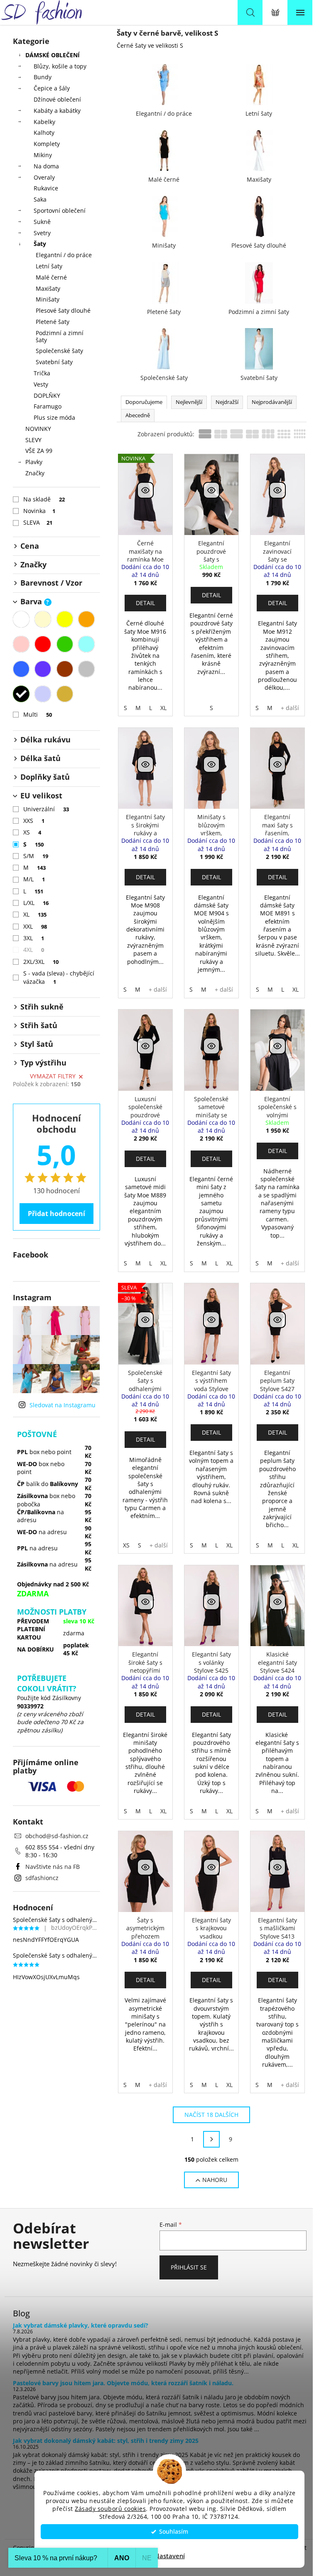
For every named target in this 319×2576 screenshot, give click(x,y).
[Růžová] (21, 644)
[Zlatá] (65, 694)
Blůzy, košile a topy (60, 66)
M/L (34, 879)
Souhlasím (174, 2532)
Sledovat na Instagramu (63, 1405)
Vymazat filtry (53, 1076)
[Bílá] (21, 619)
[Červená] (43, 644)
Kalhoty (44, 133)
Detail (145, 603)
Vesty (41, 384)
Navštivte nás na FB (53, 1867)
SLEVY (33, 440)
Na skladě (44, 499)
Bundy (43, 77)
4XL (34, 950)
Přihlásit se (189, 2267)
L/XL (36, 903)
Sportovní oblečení (60, 210)
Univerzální (46, 809)
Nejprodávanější (272, 402)
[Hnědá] (65, 669)
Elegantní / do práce (64, 255)
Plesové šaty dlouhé (63, 310)
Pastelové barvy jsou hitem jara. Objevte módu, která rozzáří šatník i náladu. (123, 2383)
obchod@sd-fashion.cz (57, 1836)
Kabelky (44, 122)
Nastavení (170, 2556)
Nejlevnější (189, 402)
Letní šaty (49, 266)
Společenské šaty (59, 351)
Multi (38, 714)
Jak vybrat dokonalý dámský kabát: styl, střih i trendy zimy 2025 (106, 2441)
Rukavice (46, 188)
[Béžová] (43, 619)
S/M (36, 856)
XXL (35, 926)
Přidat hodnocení (56, 1214)
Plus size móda (54, 417)
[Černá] (21, 694)
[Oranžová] (86, 619)
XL (35, 914)
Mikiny (43, 155)
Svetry (42, 233)
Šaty (40, 244)
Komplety (47, 144)
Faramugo (48, 406)
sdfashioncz (42, 1878)
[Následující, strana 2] (211, 2139)
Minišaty (48, 299)
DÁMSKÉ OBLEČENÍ (53, 55)
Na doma (46, 166)
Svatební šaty (54, 362)
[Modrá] (21, 669)
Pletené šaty (53, 322)
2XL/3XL (41, 962)
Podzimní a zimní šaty (60, 336)
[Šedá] (86, 669)
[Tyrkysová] (86, 644)
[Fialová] (43, 669)
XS (32, 832)
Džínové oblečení (57, 99)
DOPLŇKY (47, 395)
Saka (40, 199)
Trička (42, 373)
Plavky (34, 462)
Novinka (39, 511)
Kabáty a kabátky (57, 111)
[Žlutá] (65, 619)
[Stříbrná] (43, 694)
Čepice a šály (52, 88)
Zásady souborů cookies (110, 2509)
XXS (34, 821)
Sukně (42, 222)
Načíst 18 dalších (211, 2115)
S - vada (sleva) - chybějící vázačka (59, 977)
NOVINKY (38, 429)
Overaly (44, 177)
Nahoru (215, 2180)
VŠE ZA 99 (39, 451)
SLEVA (38, 522)
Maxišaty (48, 288)
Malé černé (51, 277)
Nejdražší (227, 402)
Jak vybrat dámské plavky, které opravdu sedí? (81, 2325)
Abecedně (138, 415)
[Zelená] (65, 644)
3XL (34, 938)
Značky (35, 473)
